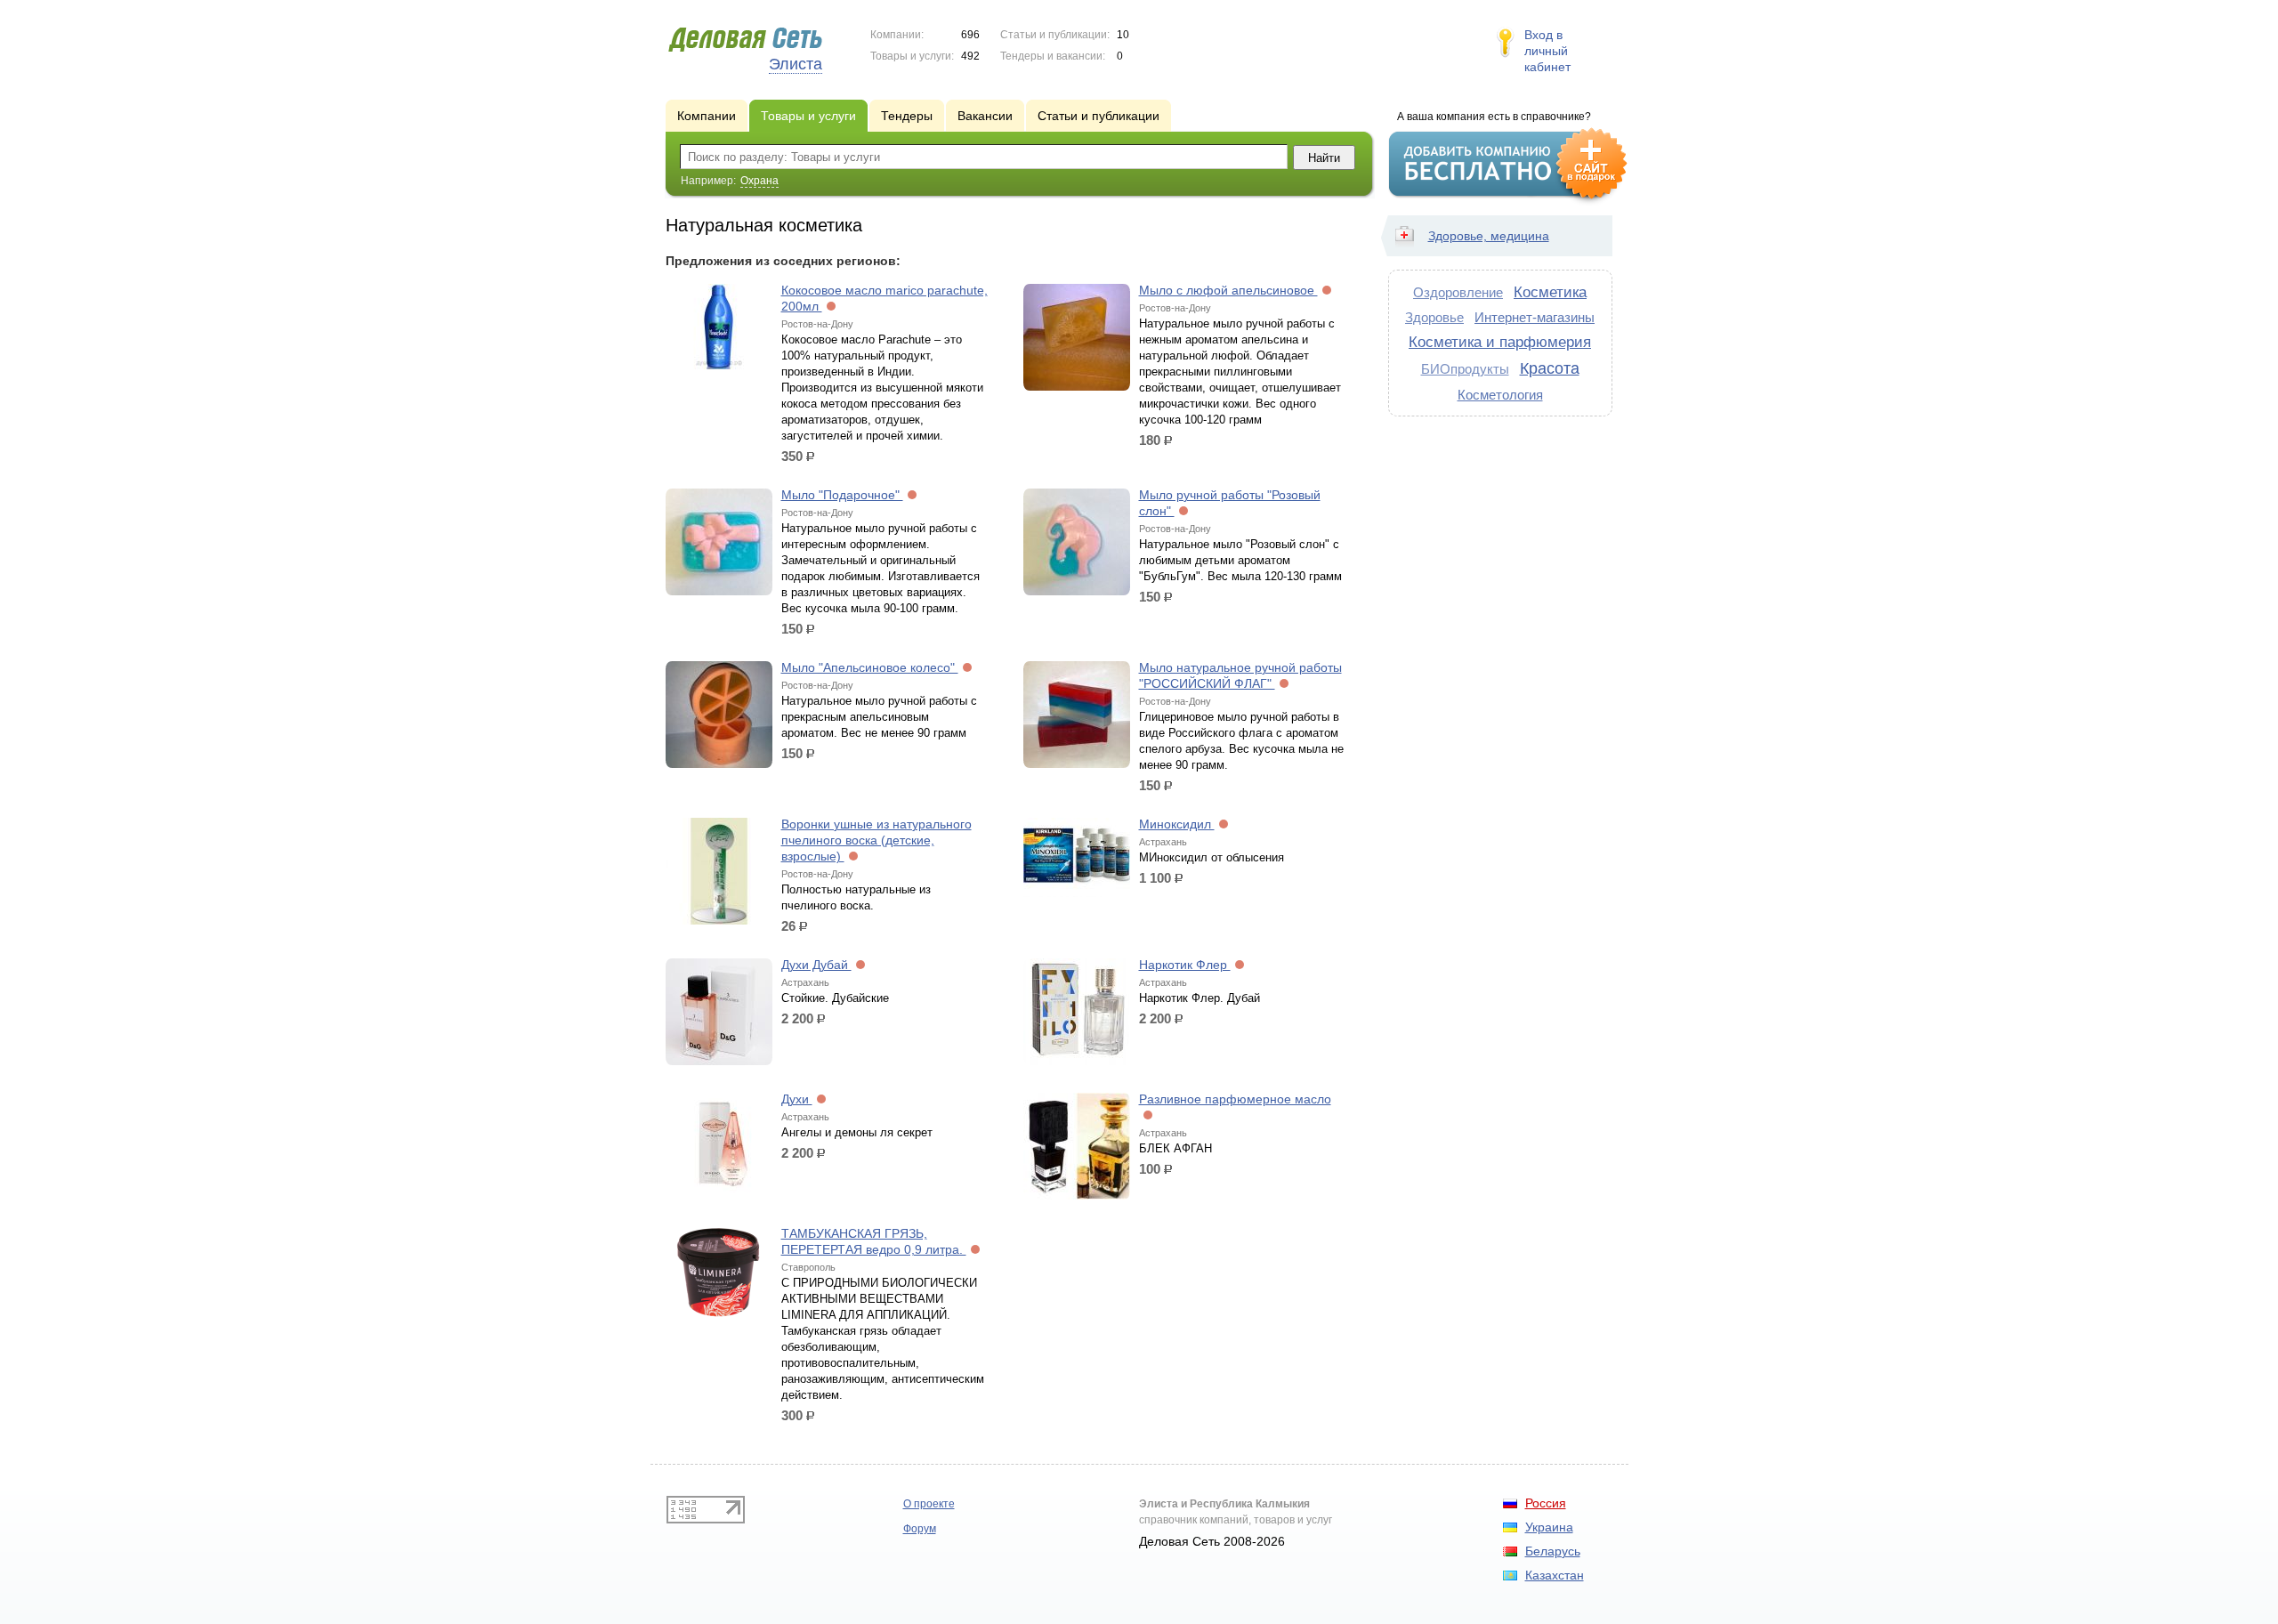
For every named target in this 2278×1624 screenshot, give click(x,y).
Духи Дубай (816, 965)
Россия (1546, 1503)
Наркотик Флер (1185, 965)
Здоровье (1434, 317)
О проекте (929, 1504)
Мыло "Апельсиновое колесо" (870, 667)
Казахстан (1555, 1575)
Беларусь (1553, 1551)
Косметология (1500, 395)
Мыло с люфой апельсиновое (1228, 290)
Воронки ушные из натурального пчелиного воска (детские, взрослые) (876, 840)
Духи (797, 1099)
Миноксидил (1177, 824)
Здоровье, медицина (1489, 236)
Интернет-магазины (1535, 317)
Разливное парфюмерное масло (1235, 1099)
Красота (1550, 368)
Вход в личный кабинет (1547, 51)
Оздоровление (1458, 292)
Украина (1549, 1527)
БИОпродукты (1465, 369)
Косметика (1550, 292)
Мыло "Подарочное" (842, 495)
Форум (920, 1529)
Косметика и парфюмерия (1500, 342)
